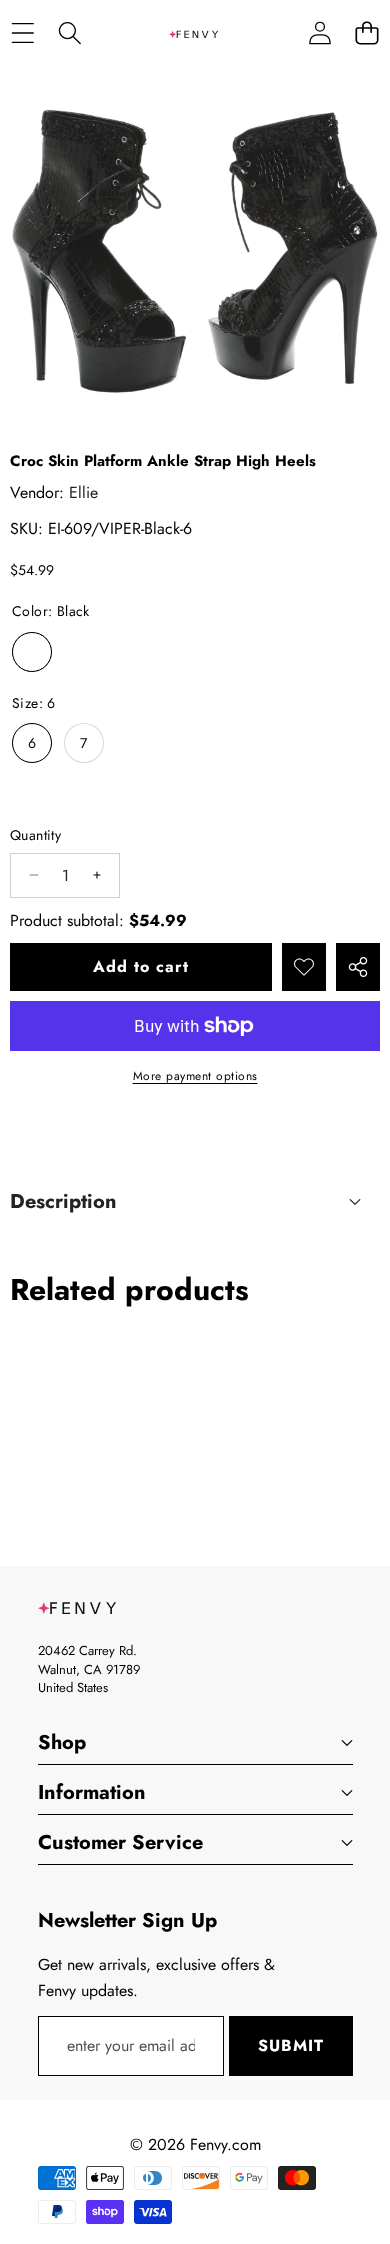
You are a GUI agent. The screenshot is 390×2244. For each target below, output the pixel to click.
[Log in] (319, 33)
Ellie (83, 492)
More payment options (195, 1076)
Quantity (35, 835)
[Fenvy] (194, 33)
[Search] (69, 33)
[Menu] (22, 33)
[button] (366, 33)
